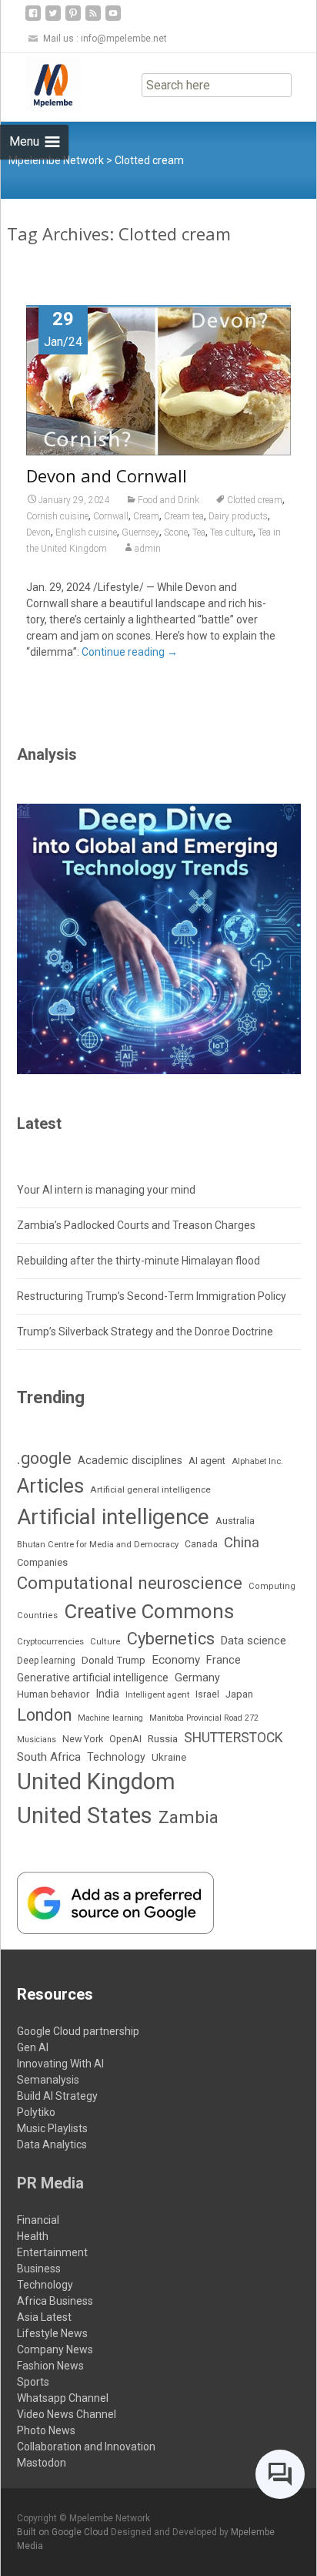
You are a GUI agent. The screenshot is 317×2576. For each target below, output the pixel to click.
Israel (207, 1694)
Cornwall (111, 516)
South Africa (49, 1757)
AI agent (207, 1461)
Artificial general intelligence (150, 1490)
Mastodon (42, 2463)
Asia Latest (44, 2317)
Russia (163, 1738)
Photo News (46, 2430)
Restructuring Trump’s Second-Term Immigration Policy (152, 1296)
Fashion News (50, 2366)
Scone (176, 532)
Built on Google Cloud (64, 2532)
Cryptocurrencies (50, 1642)
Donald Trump (113, 1660)
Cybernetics (171, 1639)
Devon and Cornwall (107, 475)
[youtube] (113, 19)
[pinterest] (73, 19)
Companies (42, 1562)
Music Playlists (52, 2128)
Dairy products (238, 516)
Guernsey (140, 532)
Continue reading (130, 652)
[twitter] (53, 19)
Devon (38, 532)
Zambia (189, 1817)
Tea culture (232, 532)
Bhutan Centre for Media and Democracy (98, 1545)
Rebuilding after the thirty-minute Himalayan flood (138, 1261)
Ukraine (169, 1757)
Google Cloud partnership (78, 2031)
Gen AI (33, 2047)
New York (83, 1739)
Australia (235, 1521)
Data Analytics (52, 2144)
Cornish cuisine (57, 516)
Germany (197, 1678)
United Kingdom (96, 1782)
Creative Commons (149, 1611)
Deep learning (46, 1661)
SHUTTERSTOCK (234, 1738)
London (44, 1715)
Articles (50, 1486)
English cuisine (86, 532)
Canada (201, 1544)
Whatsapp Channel (63, 2398)
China (242, 1543)
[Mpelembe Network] (41, 84)
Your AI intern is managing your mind (106, 1190)
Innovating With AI (60, 2064)
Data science (254, 1641)
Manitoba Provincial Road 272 (204, 1718)
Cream (146, 516)
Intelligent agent (157, 1695)
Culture (105, 1642)
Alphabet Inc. (257, 1461)
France (224, 1660)
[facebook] (33, 19)
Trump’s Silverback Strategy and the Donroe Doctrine (145, 1332)
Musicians (37, 1740)
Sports (33, 2382)
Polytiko (36, 2112)
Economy (176, 1660)
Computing (272, 1586)
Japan (239, 1694)
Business (39, 2269)
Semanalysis (48, 2080)
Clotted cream (255, 500)
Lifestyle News (52, 2333)
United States (85, 1815)
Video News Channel (67, 2414)
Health (33, 2236)
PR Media (50, 2183)
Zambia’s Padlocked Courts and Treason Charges (136, 1225)
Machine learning (110, 1718)
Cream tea (184, 516)
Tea (199, 532)
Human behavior (53, 1694)
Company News (55, 2349)
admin (148, 549)
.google (44, 1458)
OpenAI (125, 1739)
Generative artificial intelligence (93, 1678)
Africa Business (55, 2301)
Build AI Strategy (57, 2096)
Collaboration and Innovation (86, 2447)
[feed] (93, 19)
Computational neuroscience (130, 1583)
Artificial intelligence (113, 1517)
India (107, 1694)
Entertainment (52, 2252)
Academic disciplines (130, 1461)
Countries (37, 1615)
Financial (38, 2220)
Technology (116, 1757)
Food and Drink (169, 500)
